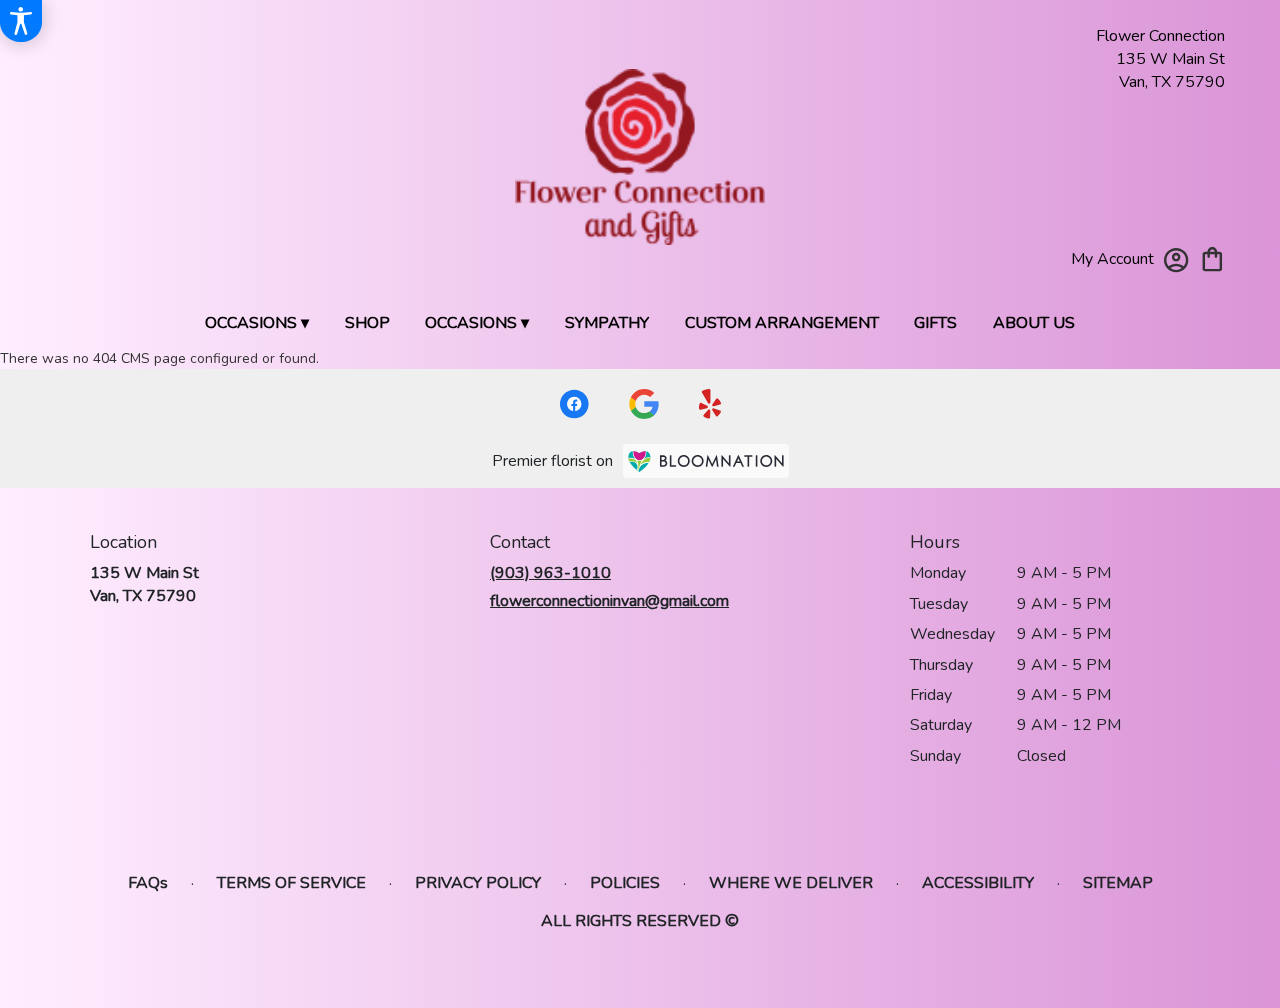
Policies (625, 883)
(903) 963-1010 (550, 573)
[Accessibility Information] (21, 21)
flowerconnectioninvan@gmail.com (609, 601)
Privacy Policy (478, 883)
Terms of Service (291, 883)
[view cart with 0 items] (1212, 257)
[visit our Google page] (644, 404)
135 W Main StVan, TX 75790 (144, 584)
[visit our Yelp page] (710, 404)
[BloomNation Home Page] (706, 461)
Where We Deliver (791, 883)
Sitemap (1118, 883)
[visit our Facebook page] (574, 404)
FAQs (148, 883)
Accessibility (978, 883)
